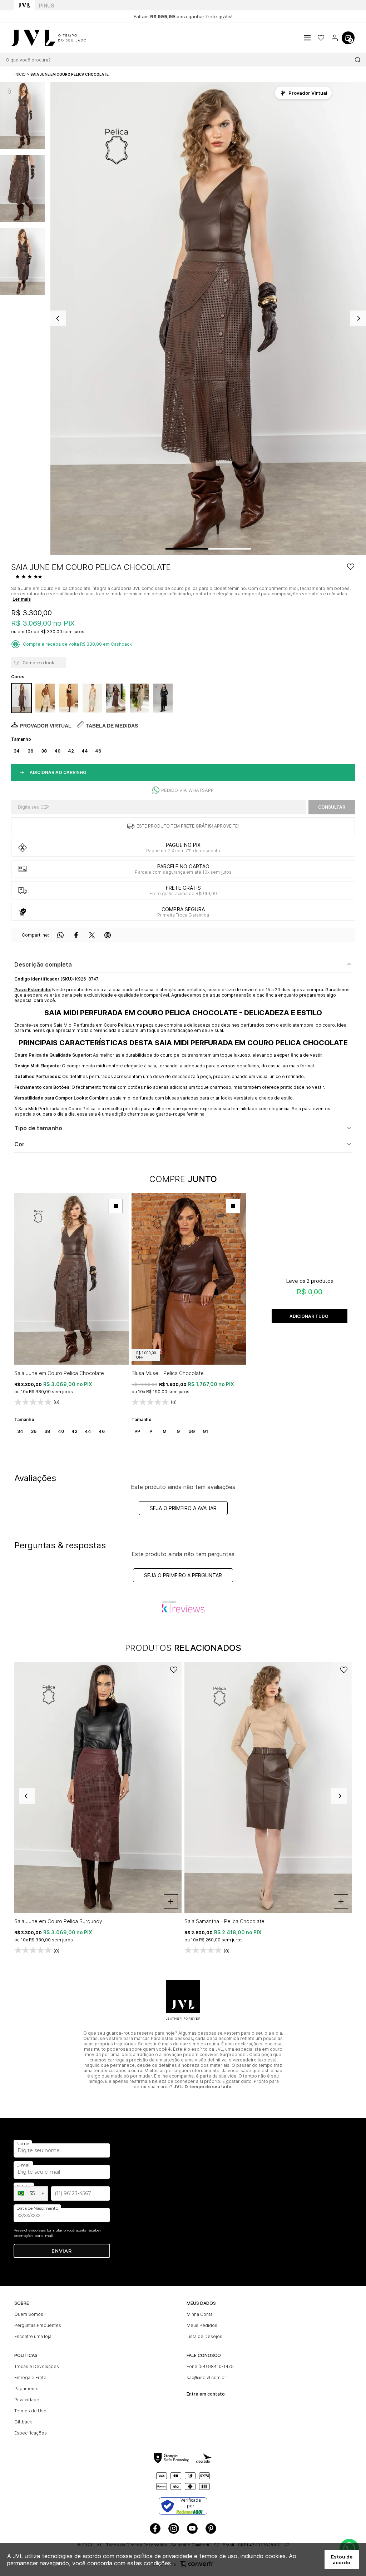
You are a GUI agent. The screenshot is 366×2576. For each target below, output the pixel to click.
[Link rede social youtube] (192, 2528)
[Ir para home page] (24, 5)
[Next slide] (339, 1796)
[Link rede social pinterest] (211, 2528)
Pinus (46, 6)
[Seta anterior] (58, 318)
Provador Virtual (46, 726)
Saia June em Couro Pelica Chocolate (59, 1373)
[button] (22, 115)
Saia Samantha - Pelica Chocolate (224, 1921)
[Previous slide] (27, 1796)
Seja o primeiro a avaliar (183, 1508)
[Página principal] (43, 38)
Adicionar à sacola (310, 1316)
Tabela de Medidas (112, 726)
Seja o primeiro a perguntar (183, 1575)
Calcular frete (332, 807)
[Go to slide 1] (187, 549)
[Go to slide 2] (219, 549)
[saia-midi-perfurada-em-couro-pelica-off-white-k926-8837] (45, 698)
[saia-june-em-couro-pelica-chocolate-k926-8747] (21, 698)
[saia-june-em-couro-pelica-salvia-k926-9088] (139, 698)
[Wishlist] (321, 38)
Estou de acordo (342, 2560)
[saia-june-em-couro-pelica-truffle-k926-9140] (116, 698)
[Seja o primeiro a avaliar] (30, 577)
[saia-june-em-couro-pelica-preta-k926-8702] (163, 698)
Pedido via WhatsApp (187, 790)
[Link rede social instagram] (174, 2528)
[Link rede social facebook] (155, 2528)
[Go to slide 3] (241, 549)
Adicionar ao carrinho (58, 772)
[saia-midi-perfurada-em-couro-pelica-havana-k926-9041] (69, 698)
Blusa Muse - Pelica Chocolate (168, 1373)
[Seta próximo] (358, 318)
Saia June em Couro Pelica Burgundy (58, 1921)
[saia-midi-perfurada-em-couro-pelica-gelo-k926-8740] (92, 698)
